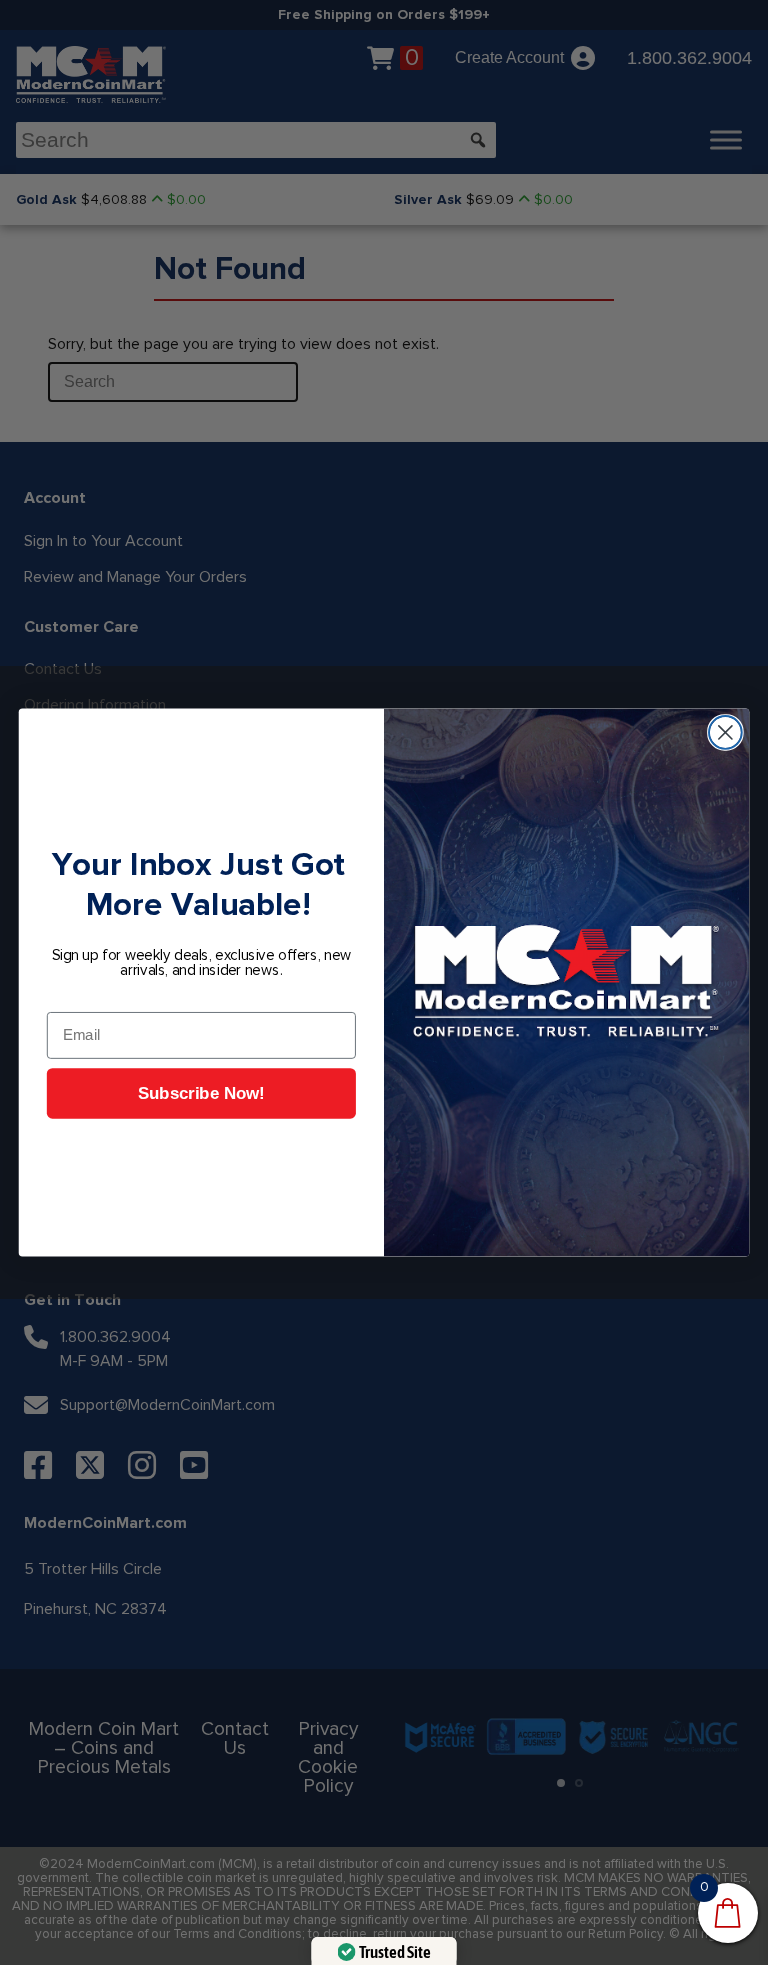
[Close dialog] (725, 732)
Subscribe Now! (201, 1094)
